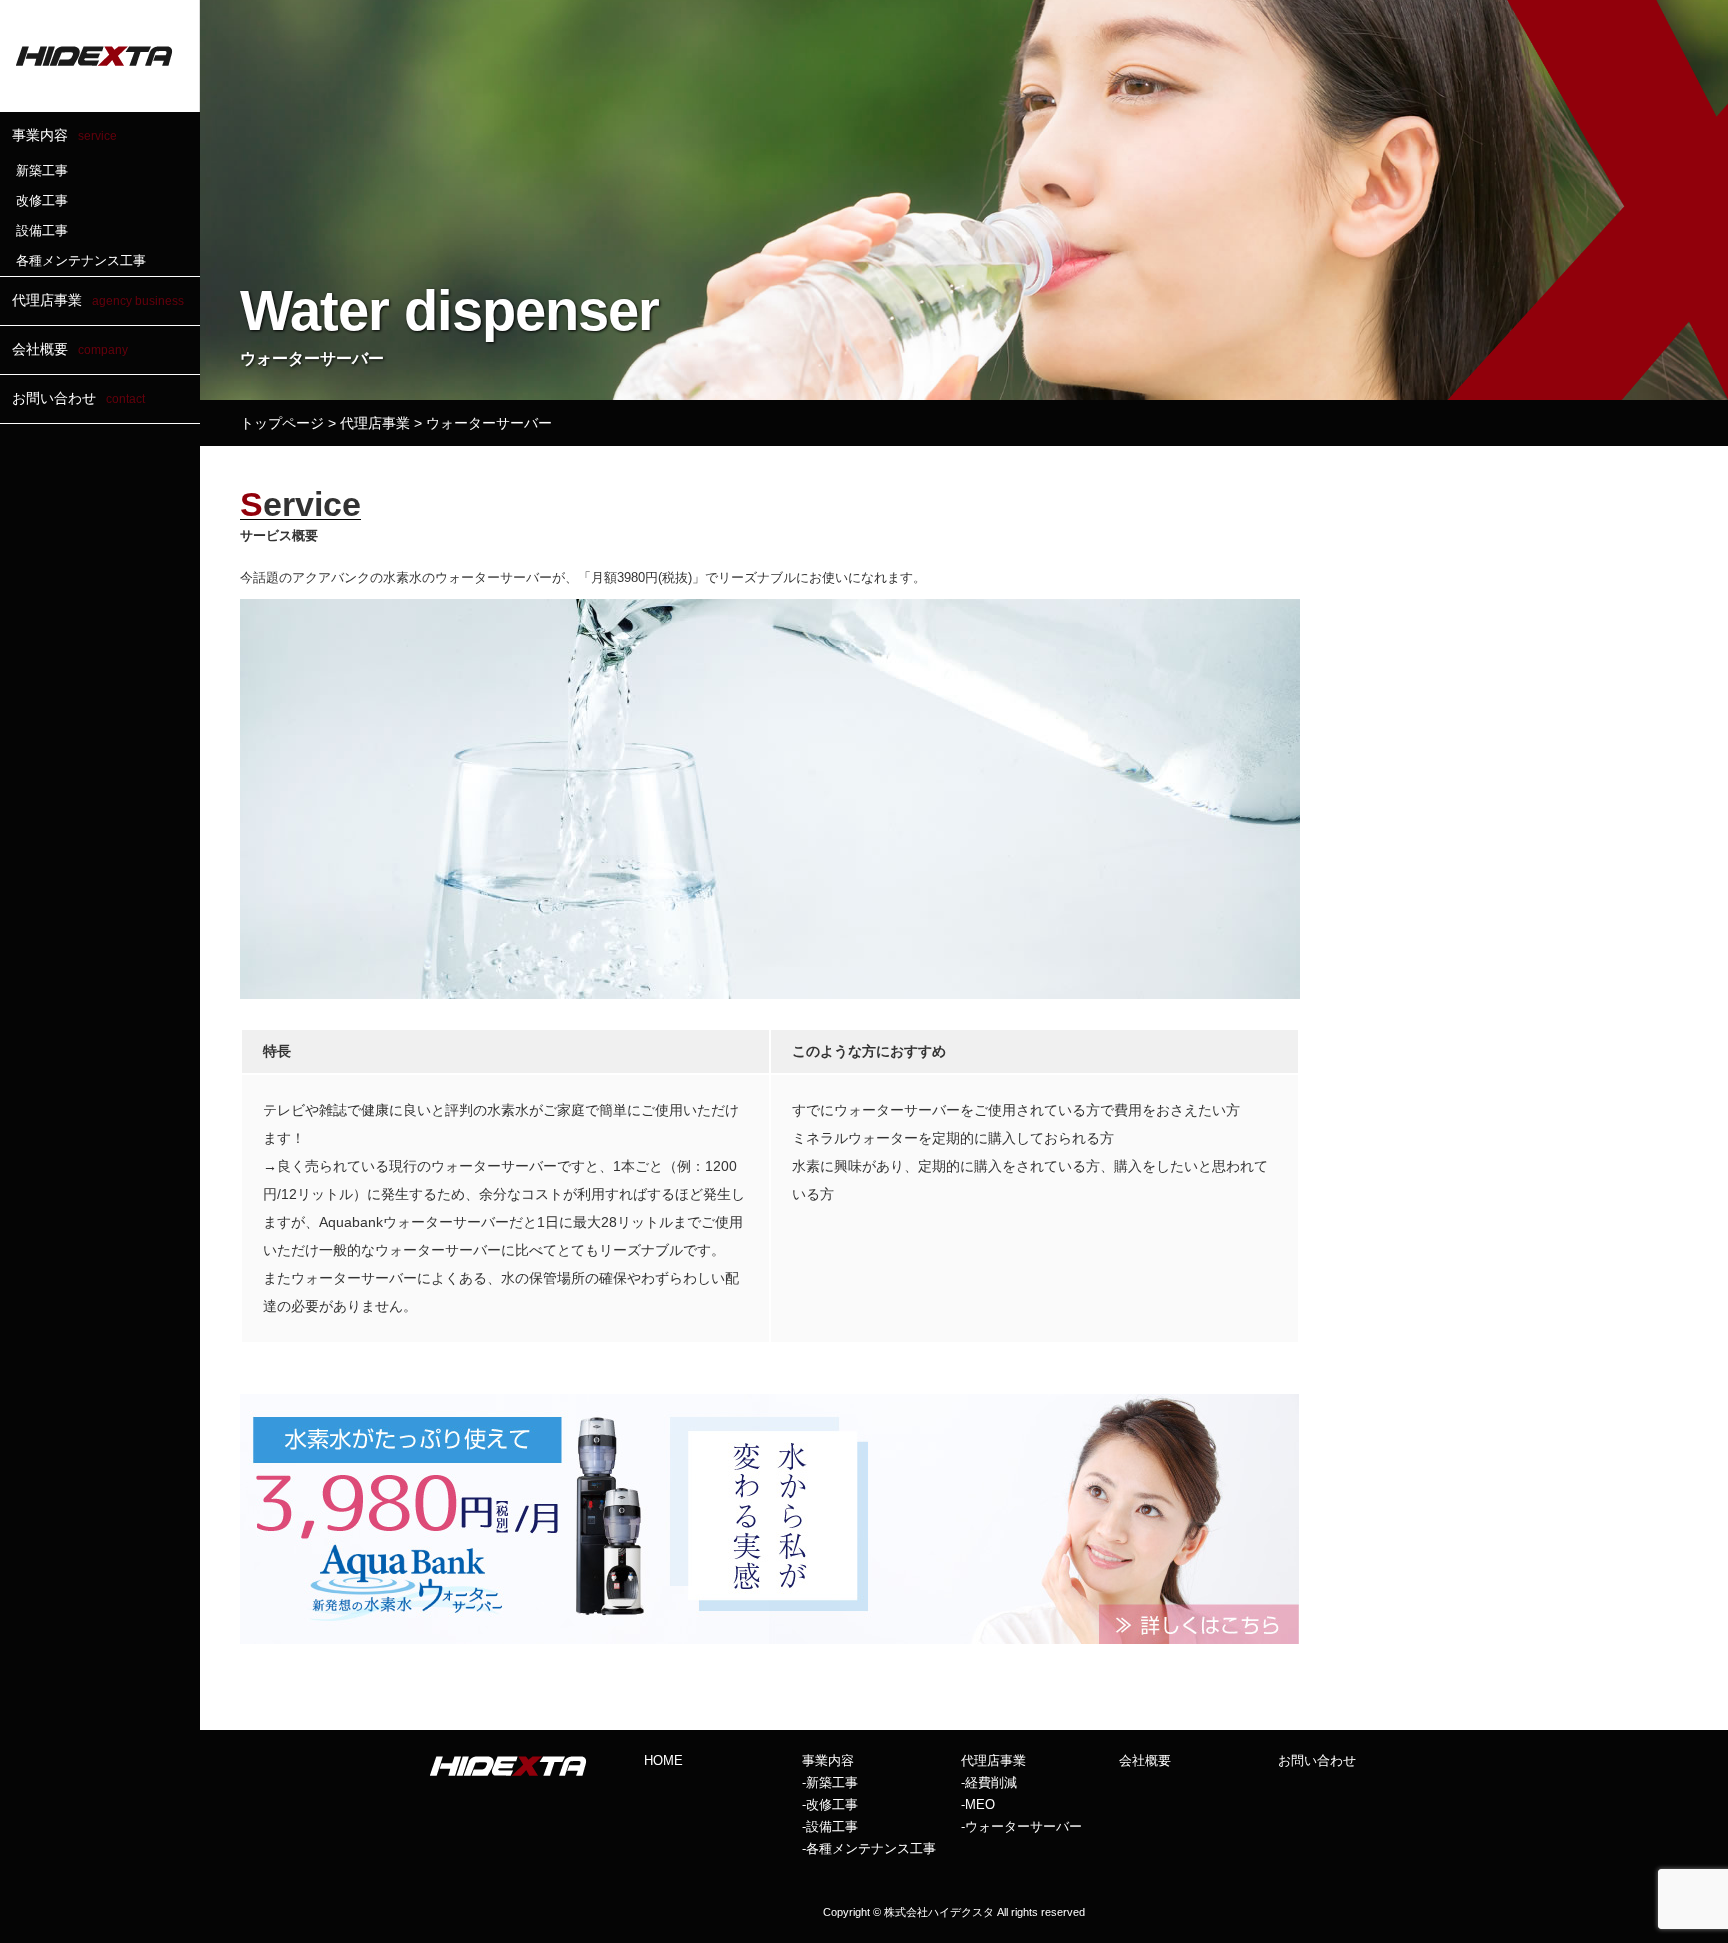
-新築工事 (830, 1782)
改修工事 (42, 200)
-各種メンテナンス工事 (869, 1848)
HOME (663, 1760)
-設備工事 (830, 1826)
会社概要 (70, 349)
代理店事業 (98, 300)
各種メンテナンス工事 (81, 260)
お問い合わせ (78, 398)
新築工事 (42, 170)
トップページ (282, 423)
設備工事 (42, 230)
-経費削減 (989, 1782)
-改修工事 (830, 1804)
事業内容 (64, 135)
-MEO (978, 1804)
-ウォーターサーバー (1021, 1826)
